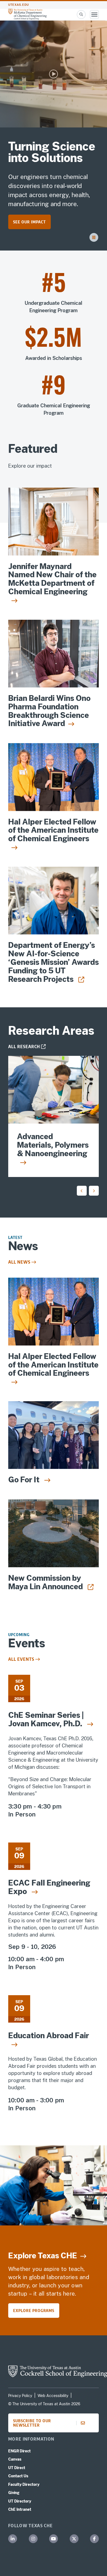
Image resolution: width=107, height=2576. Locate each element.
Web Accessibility (53, 2396)
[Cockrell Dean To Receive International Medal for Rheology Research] (54, 901)
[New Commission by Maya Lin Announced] (54, 1533)
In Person (22, 1814)
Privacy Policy (20, 2396)
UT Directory (20, 2501)
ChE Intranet (20, 2509)
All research (24, 1047)
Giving (14, 2493)
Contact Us (18, 2476)
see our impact (29, 222)
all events (21, 1659)
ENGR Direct (19, 2451)
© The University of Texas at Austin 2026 (44, 2404)
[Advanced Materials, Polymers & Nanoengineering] (54, 1090)
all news (19, 1262)
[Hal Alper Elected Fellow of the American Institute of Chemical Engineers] (54, 777)
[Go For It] (54, 1435)
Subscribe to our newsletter (32, 2423)
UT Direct (17, 2468)
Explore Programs (34, 2310)
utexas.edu (19, 5)
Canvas (15, 2459)
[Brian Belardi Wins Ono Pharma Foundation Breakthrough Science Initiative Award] (54, 654)
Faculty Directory (24, 2484)
